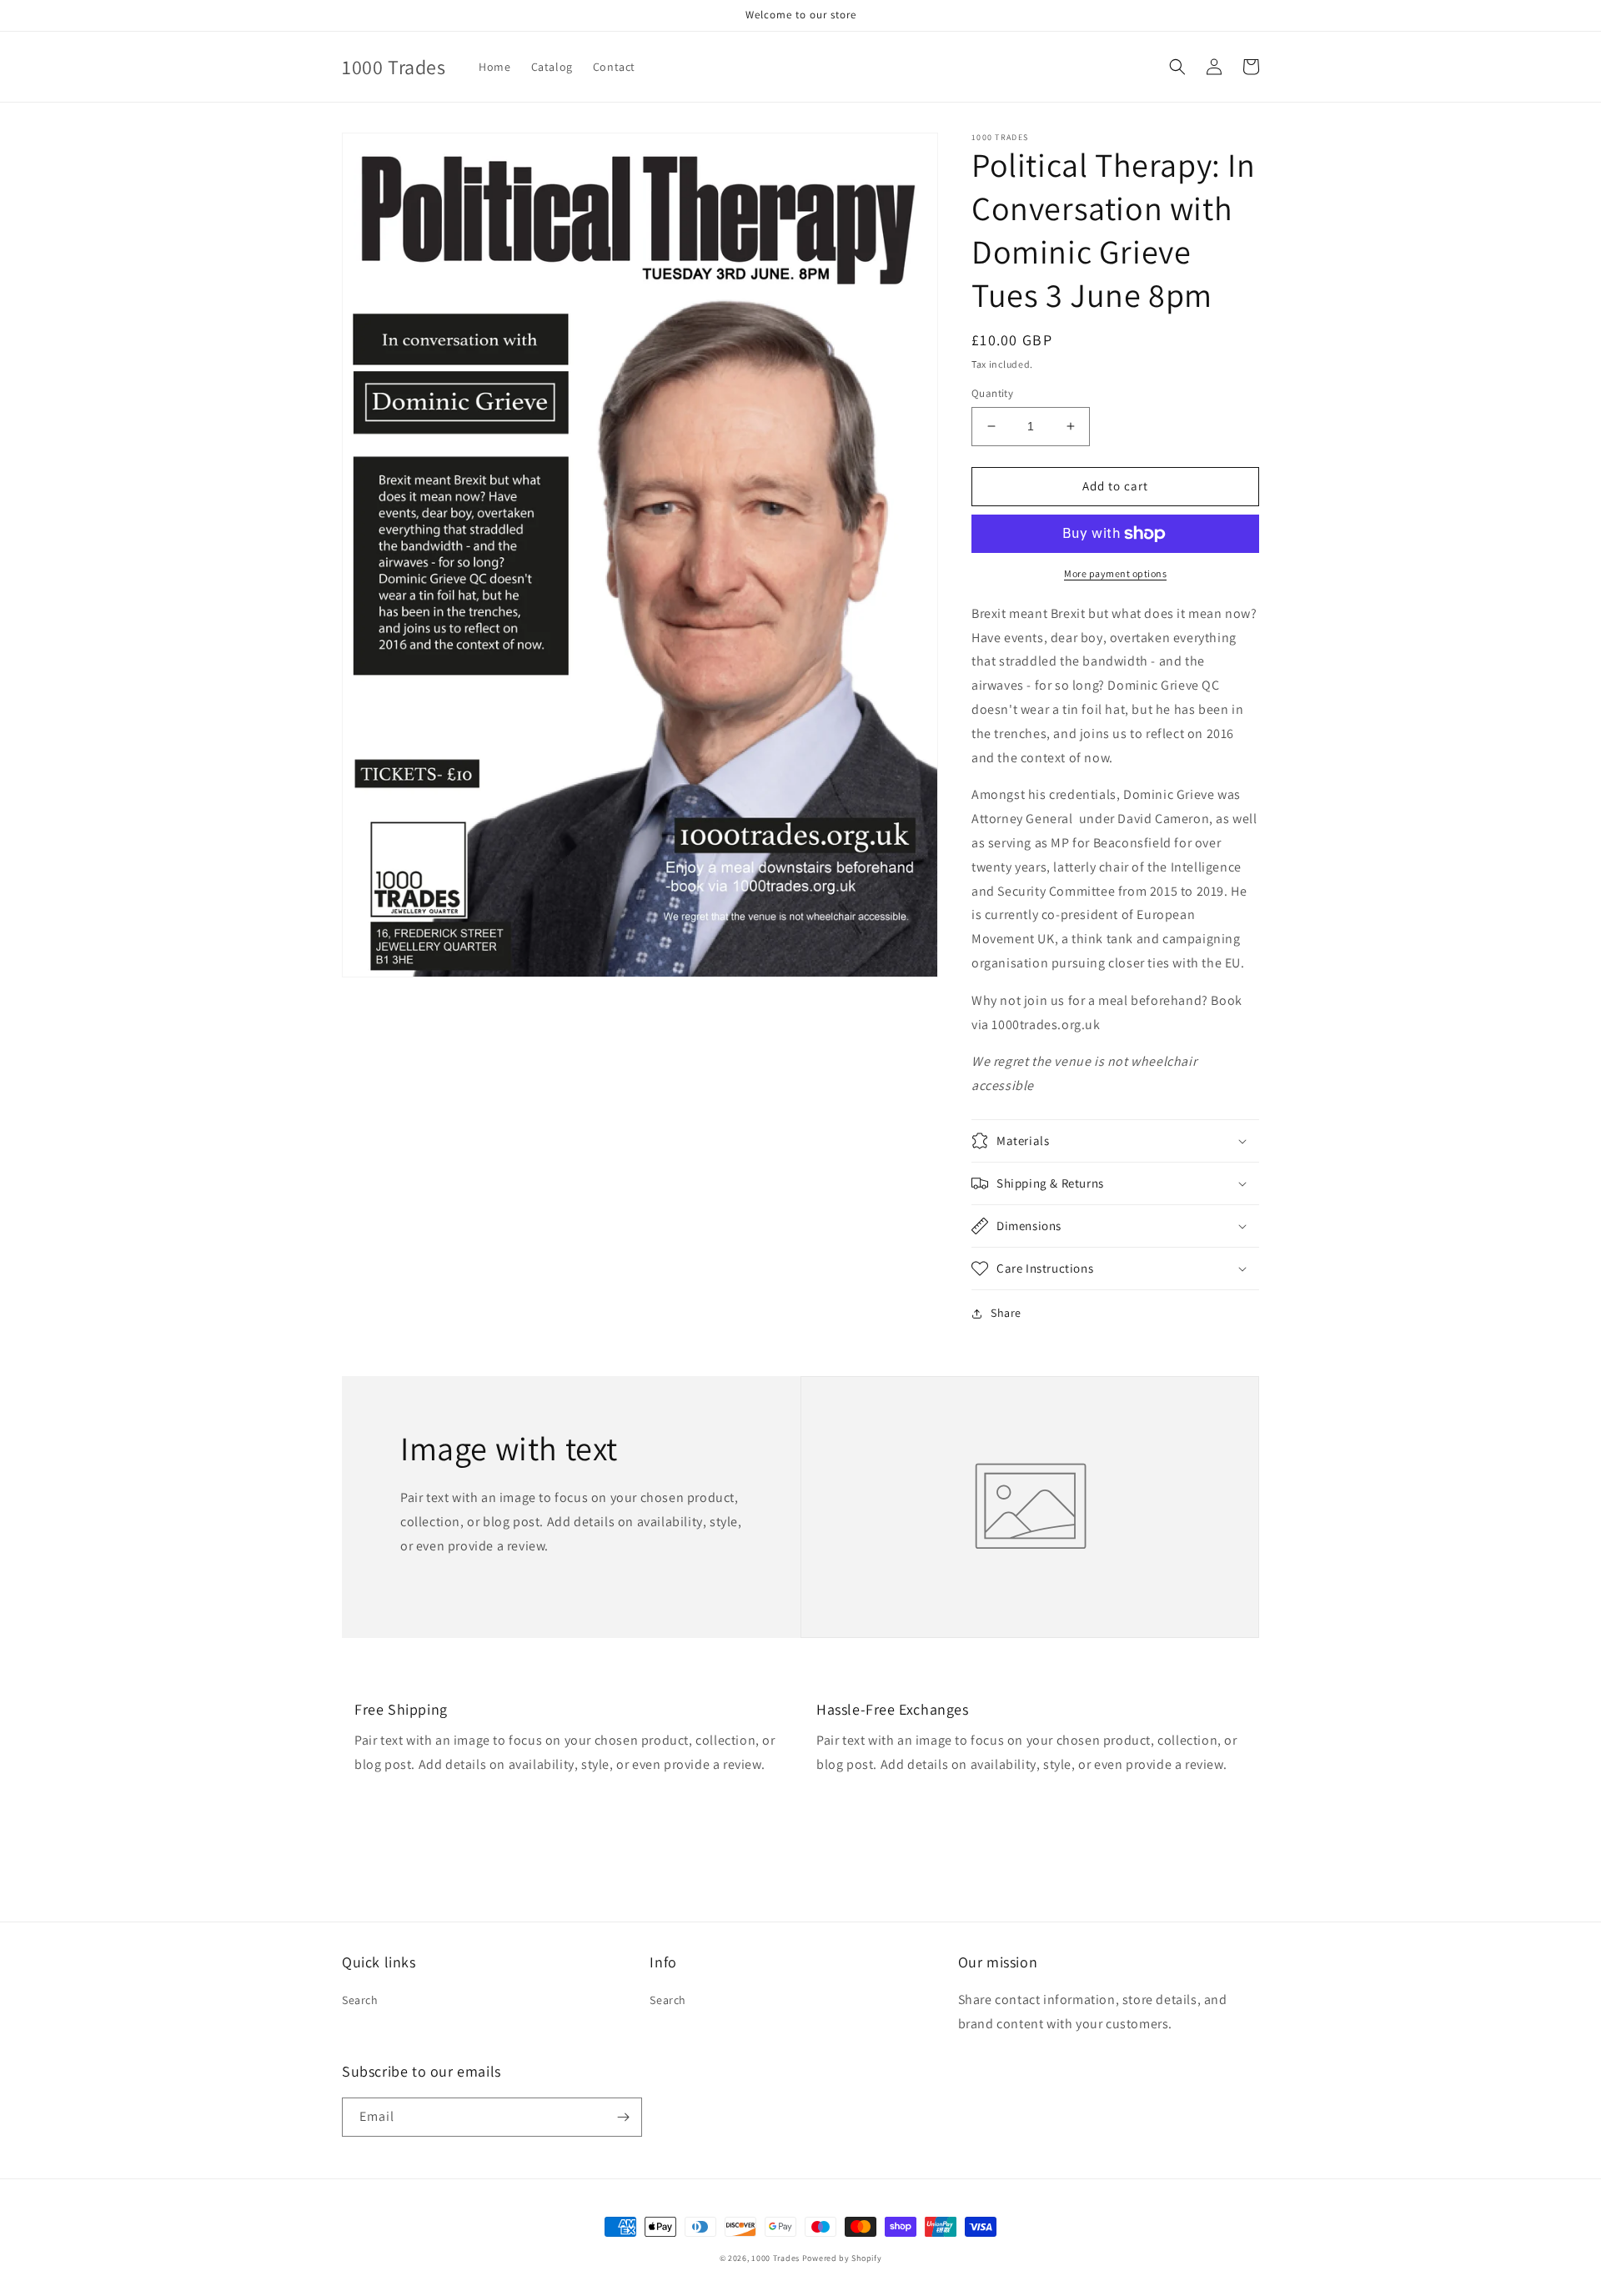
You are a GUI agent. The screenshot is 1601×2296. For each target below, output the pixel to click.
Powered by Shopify (842, 2258)
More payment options (1115, 573)
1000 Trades (775, 2258)
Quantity (992, 393)
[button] (1177, 67)
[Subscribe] (623, 2117)
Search (360, 2000)
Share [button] (1006, 1313)
